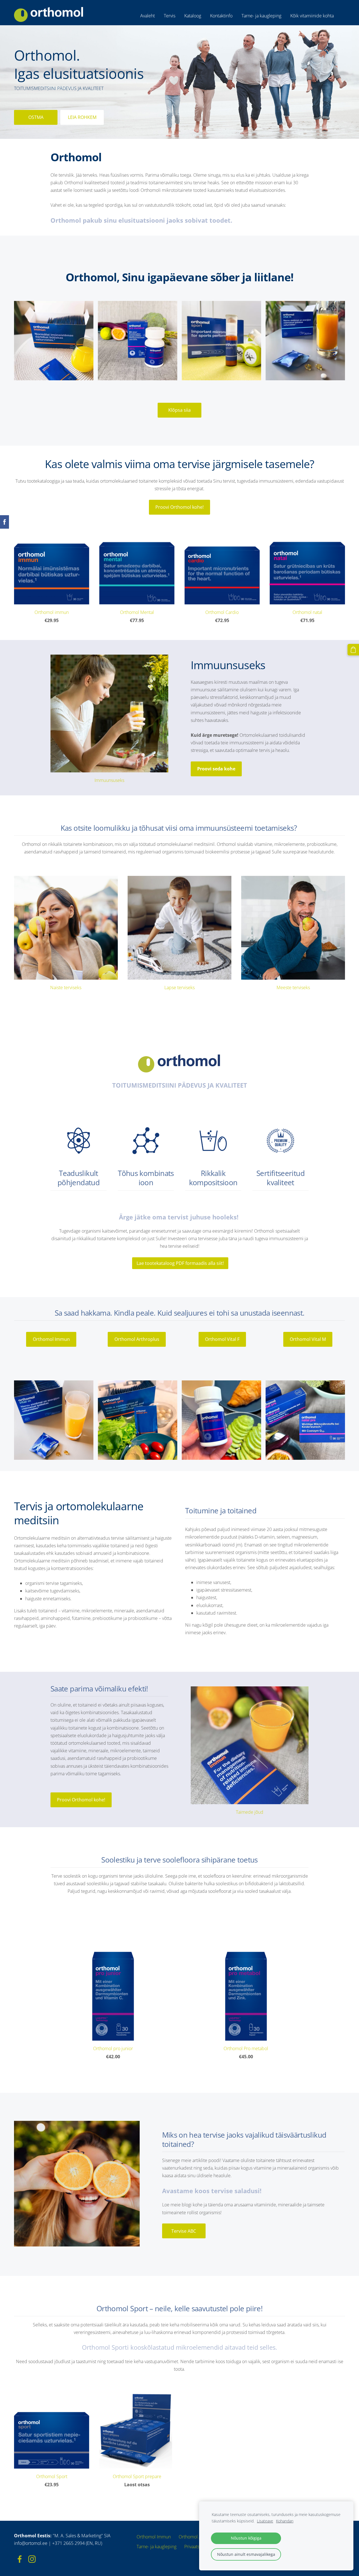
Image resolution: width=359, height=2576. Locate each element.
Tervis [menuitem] (170, 16)
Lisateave (265, 2521)
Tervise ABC (184, 2231)
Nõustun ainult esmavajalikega (246, 2554)
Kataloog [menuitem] (193, 16)
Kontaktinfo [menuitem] (221, 16)
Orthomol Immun (51, 1339)
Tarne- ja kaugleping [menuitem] (261, 16)
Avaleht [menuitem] (148, 16)
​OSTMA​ (36, 117)
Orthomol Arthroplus (137, 1339)
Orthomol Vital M (308, 1339)
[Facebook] (20, 2559)
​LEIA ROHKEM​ (82, 117)
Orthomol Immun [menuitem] (154, 2537)
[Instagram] (32, 2559)
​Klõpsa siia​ (179, 410)
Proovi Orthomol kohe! (179, 507)
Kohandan (285, 2521)
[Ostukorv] (353, 650)
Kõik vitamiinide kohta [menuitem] (312, 16)
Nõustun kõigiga (246, 2538)
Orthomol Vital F (222, 1339)
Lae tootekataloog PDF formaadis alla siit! (180, 1263)
